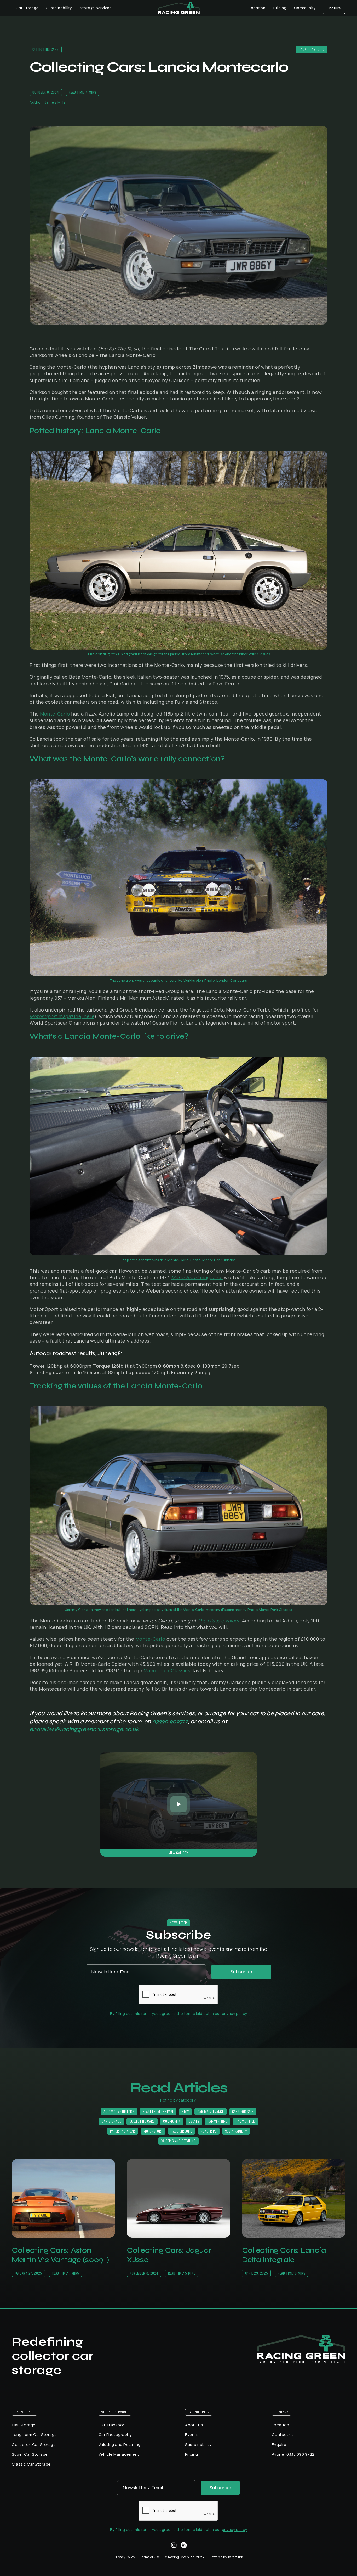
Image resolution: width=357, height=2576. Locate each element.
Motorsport (153, 2131)
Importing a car (123, 2131)
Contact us (283, 2435)
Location (257, 8)
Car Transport (112, 2425)
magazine (197, 1277)
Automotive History (119, 2111)
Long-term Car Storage (34, 2435)
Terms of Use (150, 2557)
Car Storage (111, 2121)
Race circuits (182, 2131)
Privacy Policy (124, 2557)
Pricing (280, 8)
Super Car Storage (30, 2454)
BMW (185, 2111)
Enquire (334, 8)
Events (194, 2121)
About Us (194, 2425)
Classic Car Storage (31, 2464)
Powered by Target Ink (226, 2557)
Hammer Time (217, 2121)
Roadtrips (209, 2131)
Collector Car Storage (34, 2444)
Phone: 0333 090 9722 (293, 2454)
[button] (27, 8)
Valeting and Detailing (120, 2444)
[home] (179, 8)
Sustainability (59, 8)
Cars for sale (243, 2111)
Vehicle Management (119, 2454)
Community (172, 2121)
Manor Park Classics (167, 1670)
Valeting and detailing (178, 2141)
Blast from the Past (158, 2111)
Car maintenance (211, 2111)
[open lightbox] (179, 1804)
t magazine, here (62, 1016)
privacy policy (234, 2013)
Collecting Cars (142, 2121)
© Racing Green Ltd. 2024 (185, 2557)
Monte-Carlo (55, 714)
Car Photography (115, 2435)
